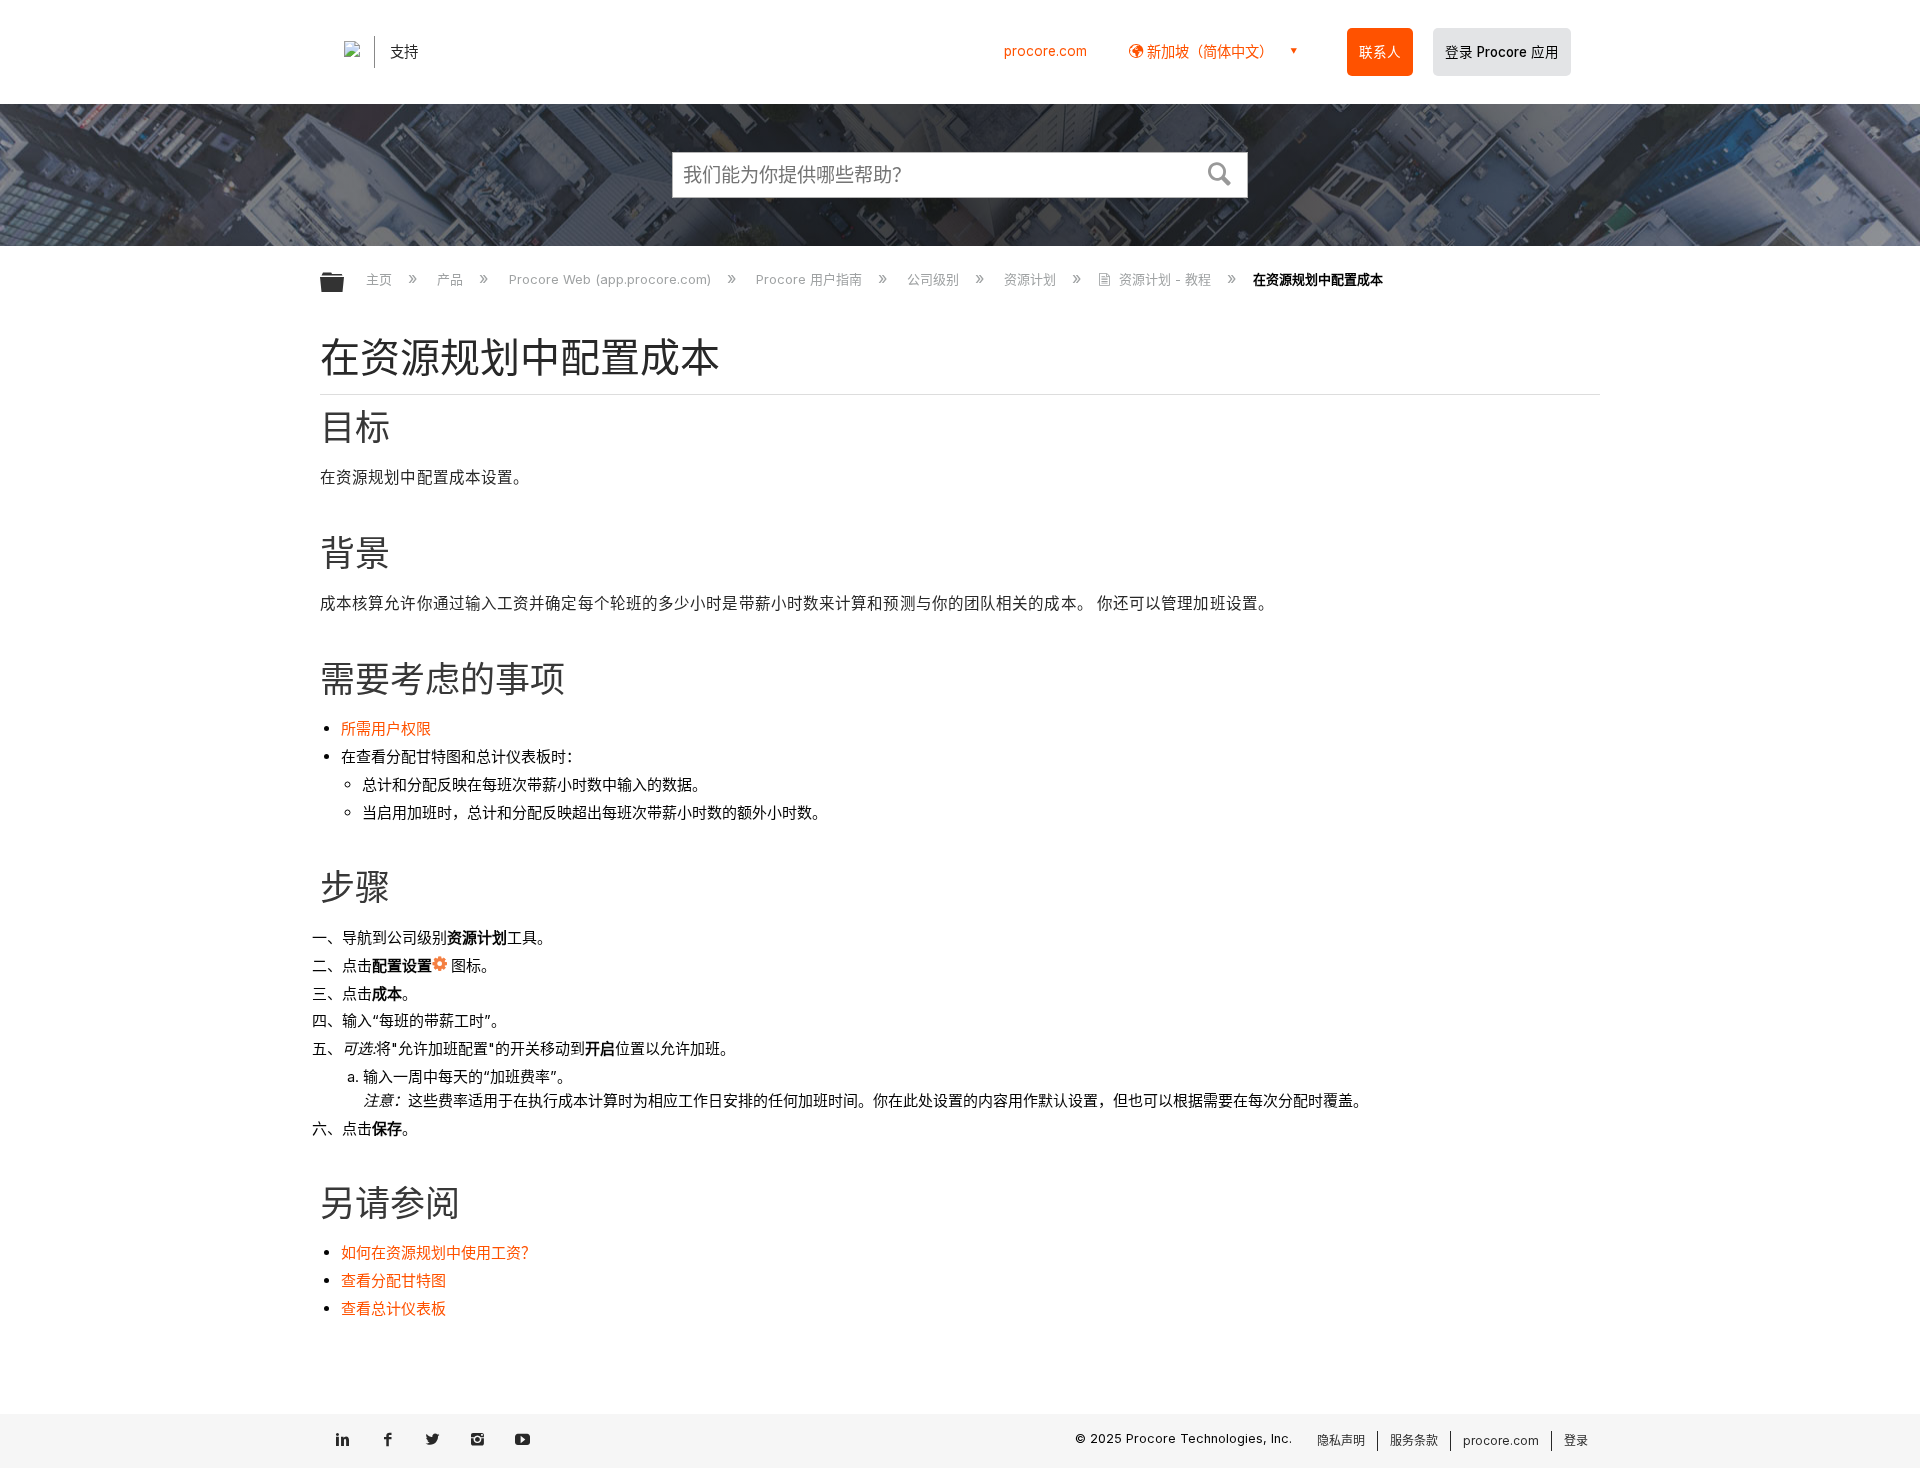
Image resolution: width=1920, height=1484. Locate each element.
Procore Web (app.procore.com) (611, 279)
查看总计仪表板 (393, 1308)
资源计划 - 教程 (1164, 279)
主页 (381, 279)
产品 (452, 279)
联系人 (1380, 52)
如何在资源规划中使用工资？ (438, 1252)
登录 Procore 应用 (1502, 52)
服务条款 (1414, 1440)
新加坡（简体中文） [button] (1208, 51)
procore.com (1045, 51)
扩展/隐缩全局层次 (345, 283)
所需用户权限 (386, 728)
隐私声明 (1341, 1440)
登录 (1576, 1440)
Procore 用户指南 (811, 279)
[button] (1220, 172)
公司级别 (935, 279)
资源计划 (1032, 279)
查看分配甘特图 (393, 1280)
